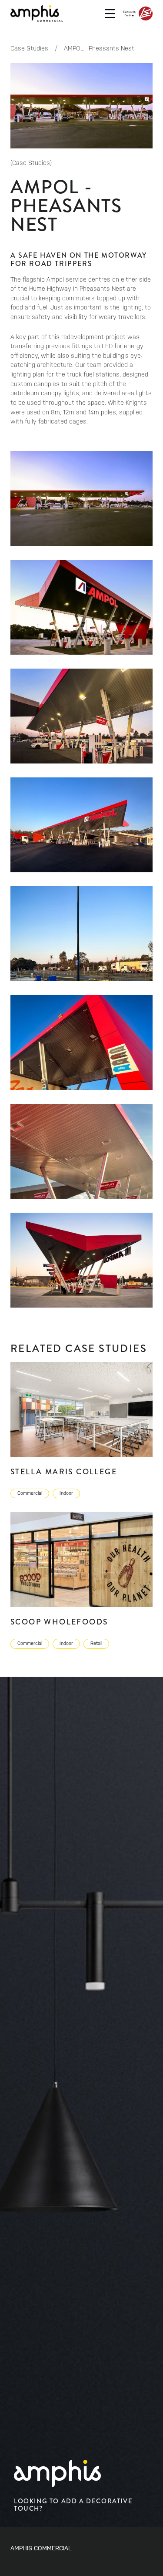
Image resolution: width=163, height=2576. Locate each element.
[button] (110, 13)
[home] (37, 13)
